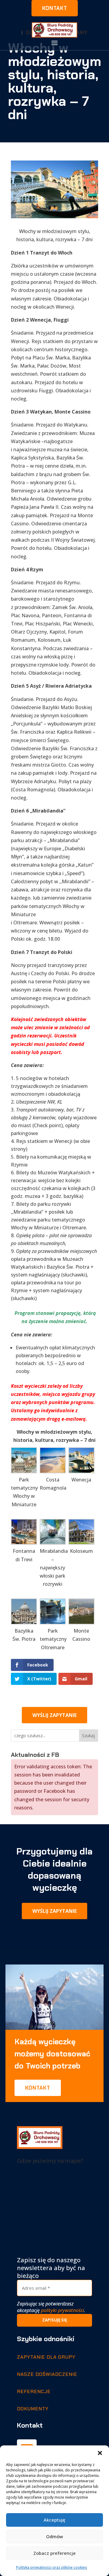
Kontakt (55, 8)
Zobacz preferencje (54, 2553)
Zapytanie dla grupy (46, 2357)
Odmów (54, 2536)
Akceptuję (54, 2520)
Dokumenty (33, 2409)
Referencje (34, 2391)
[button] (100, 2453)
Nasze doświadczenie (47, 2374)
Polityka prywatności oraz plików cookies (52, 2567)
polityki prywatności (62, 2310)
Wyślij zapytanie (54, 1715)
